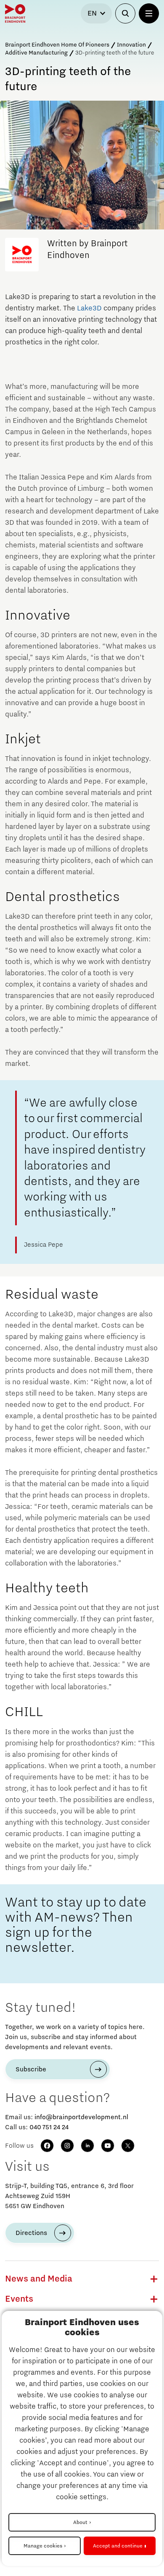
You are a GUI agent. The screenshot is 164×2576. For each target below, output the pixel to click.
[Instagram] (67, 2146)
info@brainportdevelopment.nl (81, 2117)
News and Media (39, 2279)
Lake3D (89, 308)
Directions (31, 2233)
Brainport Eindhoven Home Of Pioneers (57, 45)
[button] (154, 2279)
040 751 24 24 (49, 2127)
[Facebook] (47, 2146)
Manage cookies (43, 2546)
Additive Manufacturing (36, 53)
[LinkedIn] (87, 2146)
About (80, 2522)
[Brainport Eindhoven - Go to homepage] (15, 13)
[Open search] (125, 13)
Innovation (131, 45)
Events (19, 2299)
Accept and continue (118, 2546)
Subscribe (31, 2069)
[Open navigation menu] (149, 13)
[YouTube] (108, 2146)
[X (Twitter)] (128, 2146)
